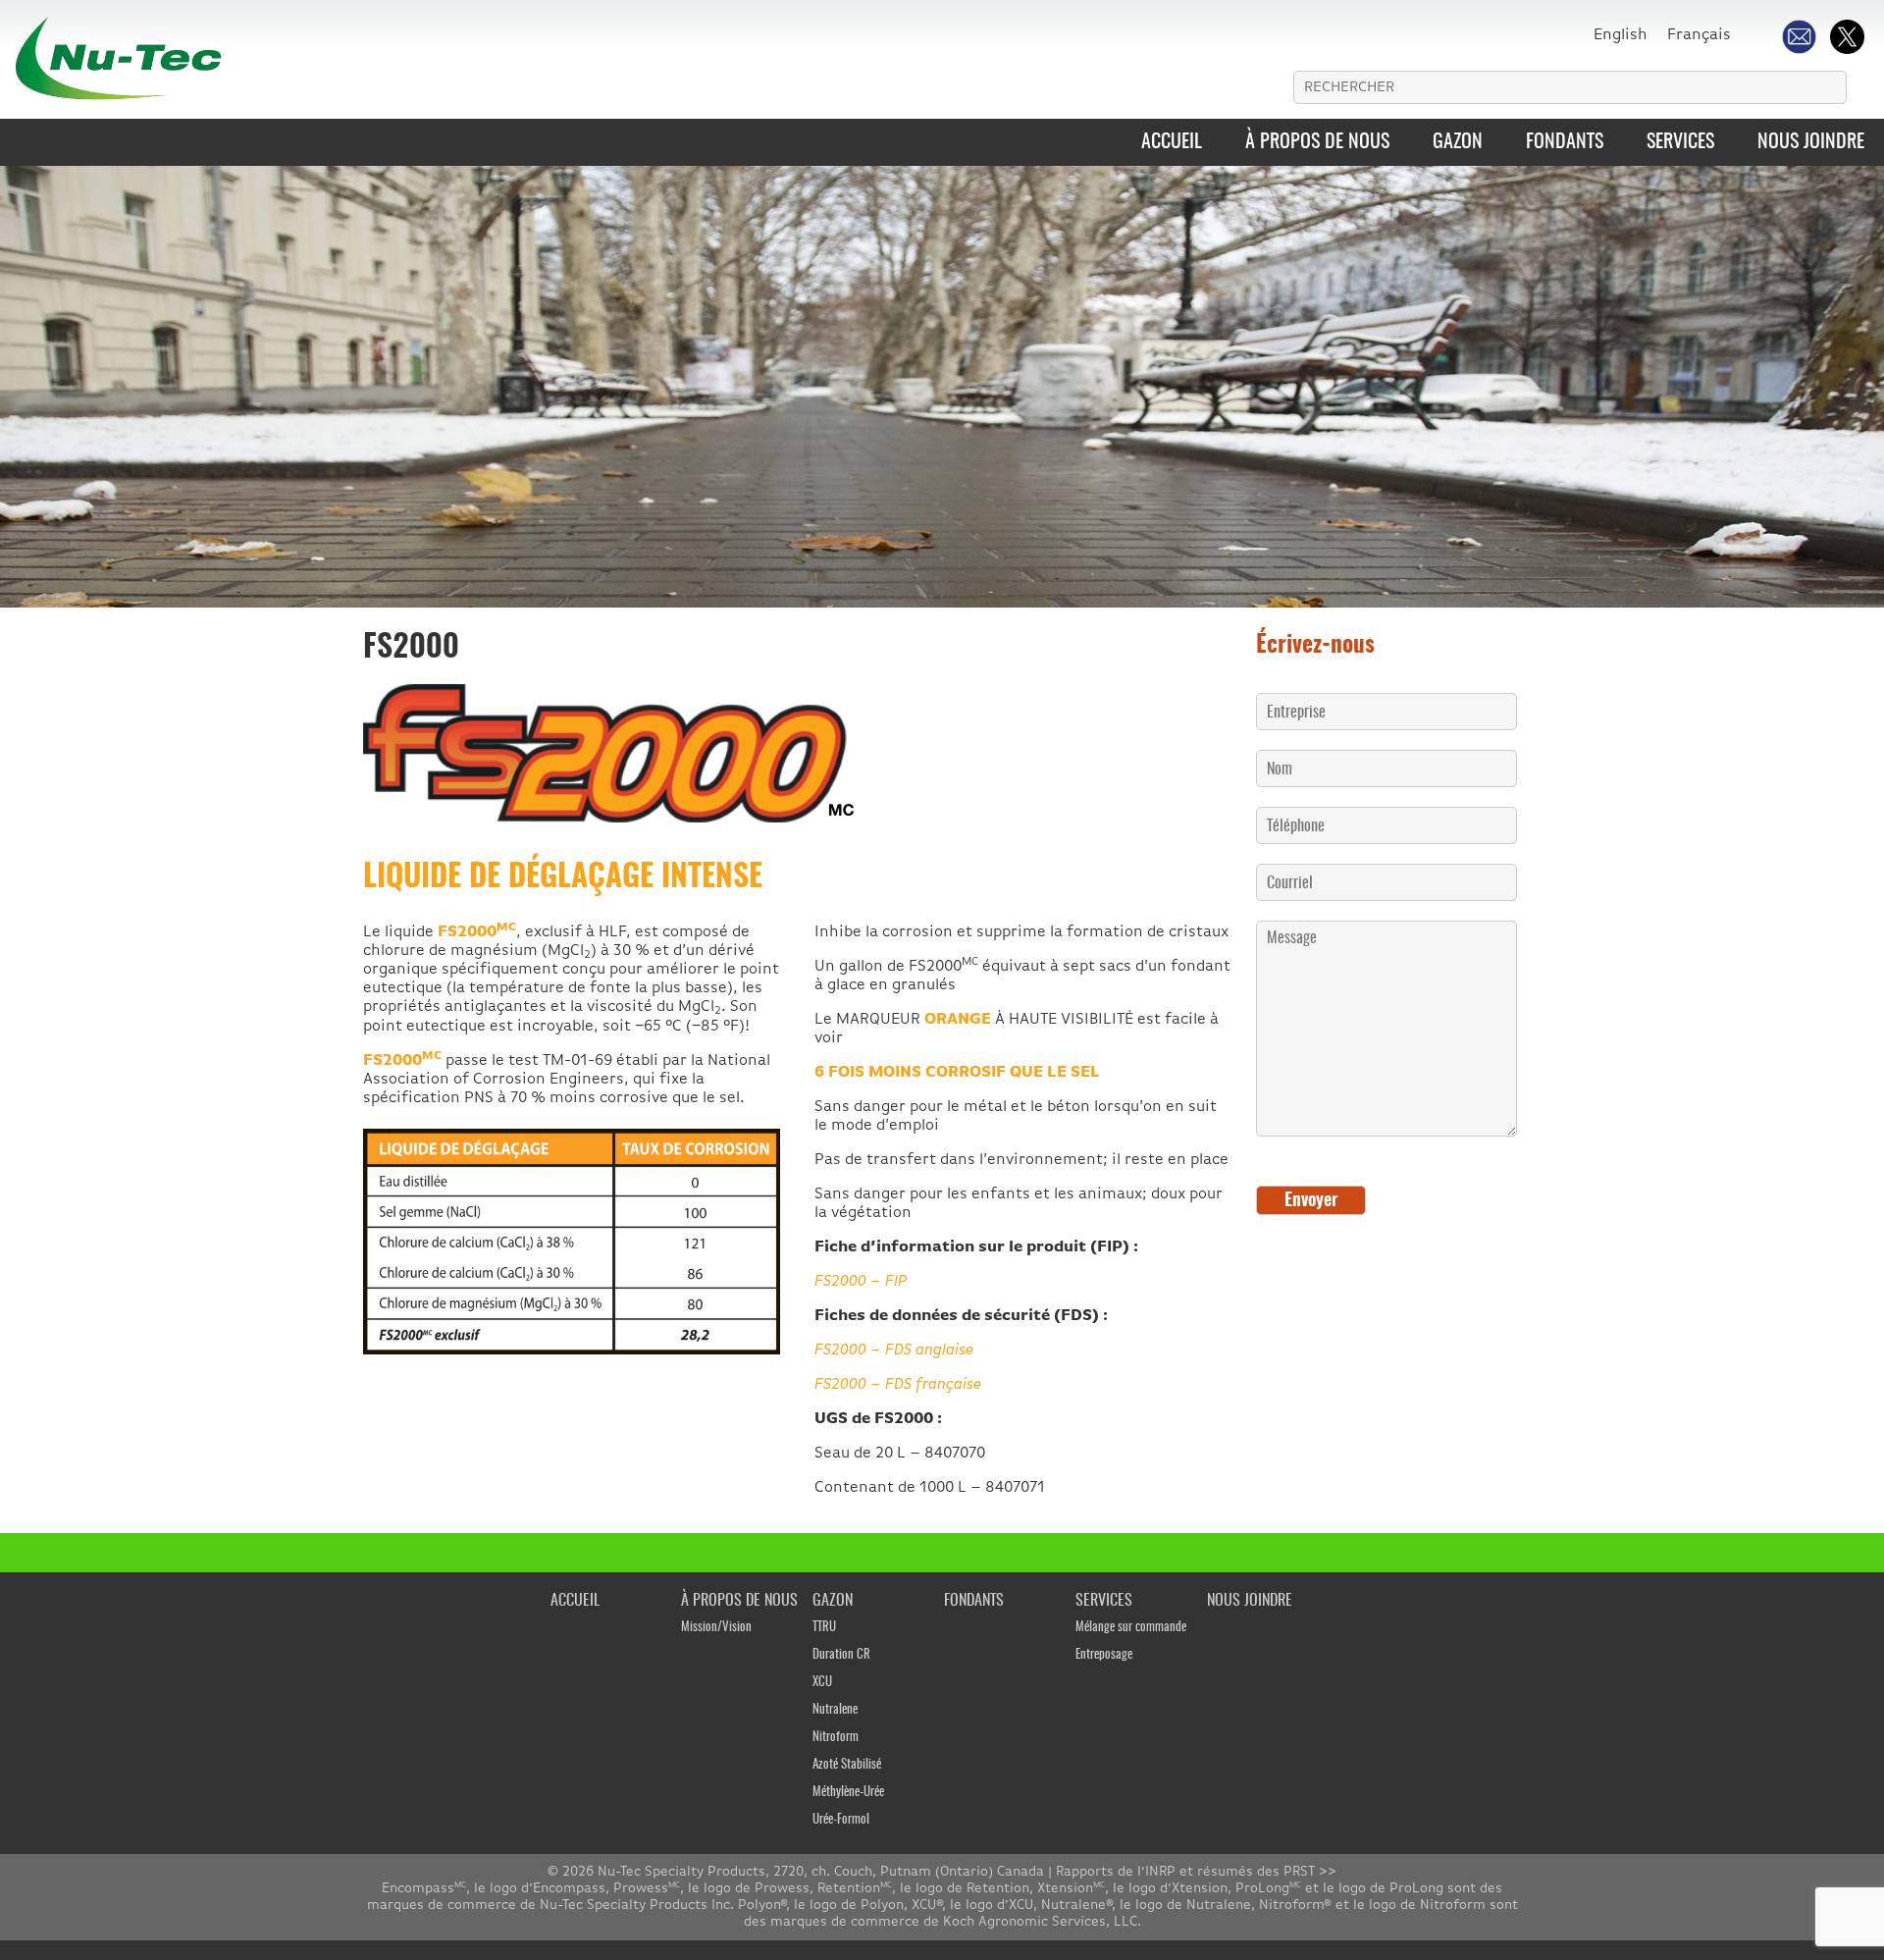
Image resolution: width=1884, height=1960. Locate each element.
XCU (822, 1683)
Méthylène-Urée (848, 1793)
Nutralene (835, 1710)
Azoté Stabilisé (847, 1765)
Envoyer (1311, 1201)
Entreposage (1104, 1655)
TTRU (824, 1628)
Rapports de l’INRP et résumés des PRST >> (1196, 1872)
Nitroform (836, 1738)
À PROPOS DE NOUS (1317, 142)
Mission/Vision (716, 1628)
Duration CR (841, 1655)
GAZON (1458, 142)
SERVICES (1680, 142)
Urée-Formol (841, 1820)
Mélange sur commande (1131, 1628)
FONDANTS (1565, 142)
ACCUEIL (1172, 142)
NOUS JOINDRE (1811, 142)
